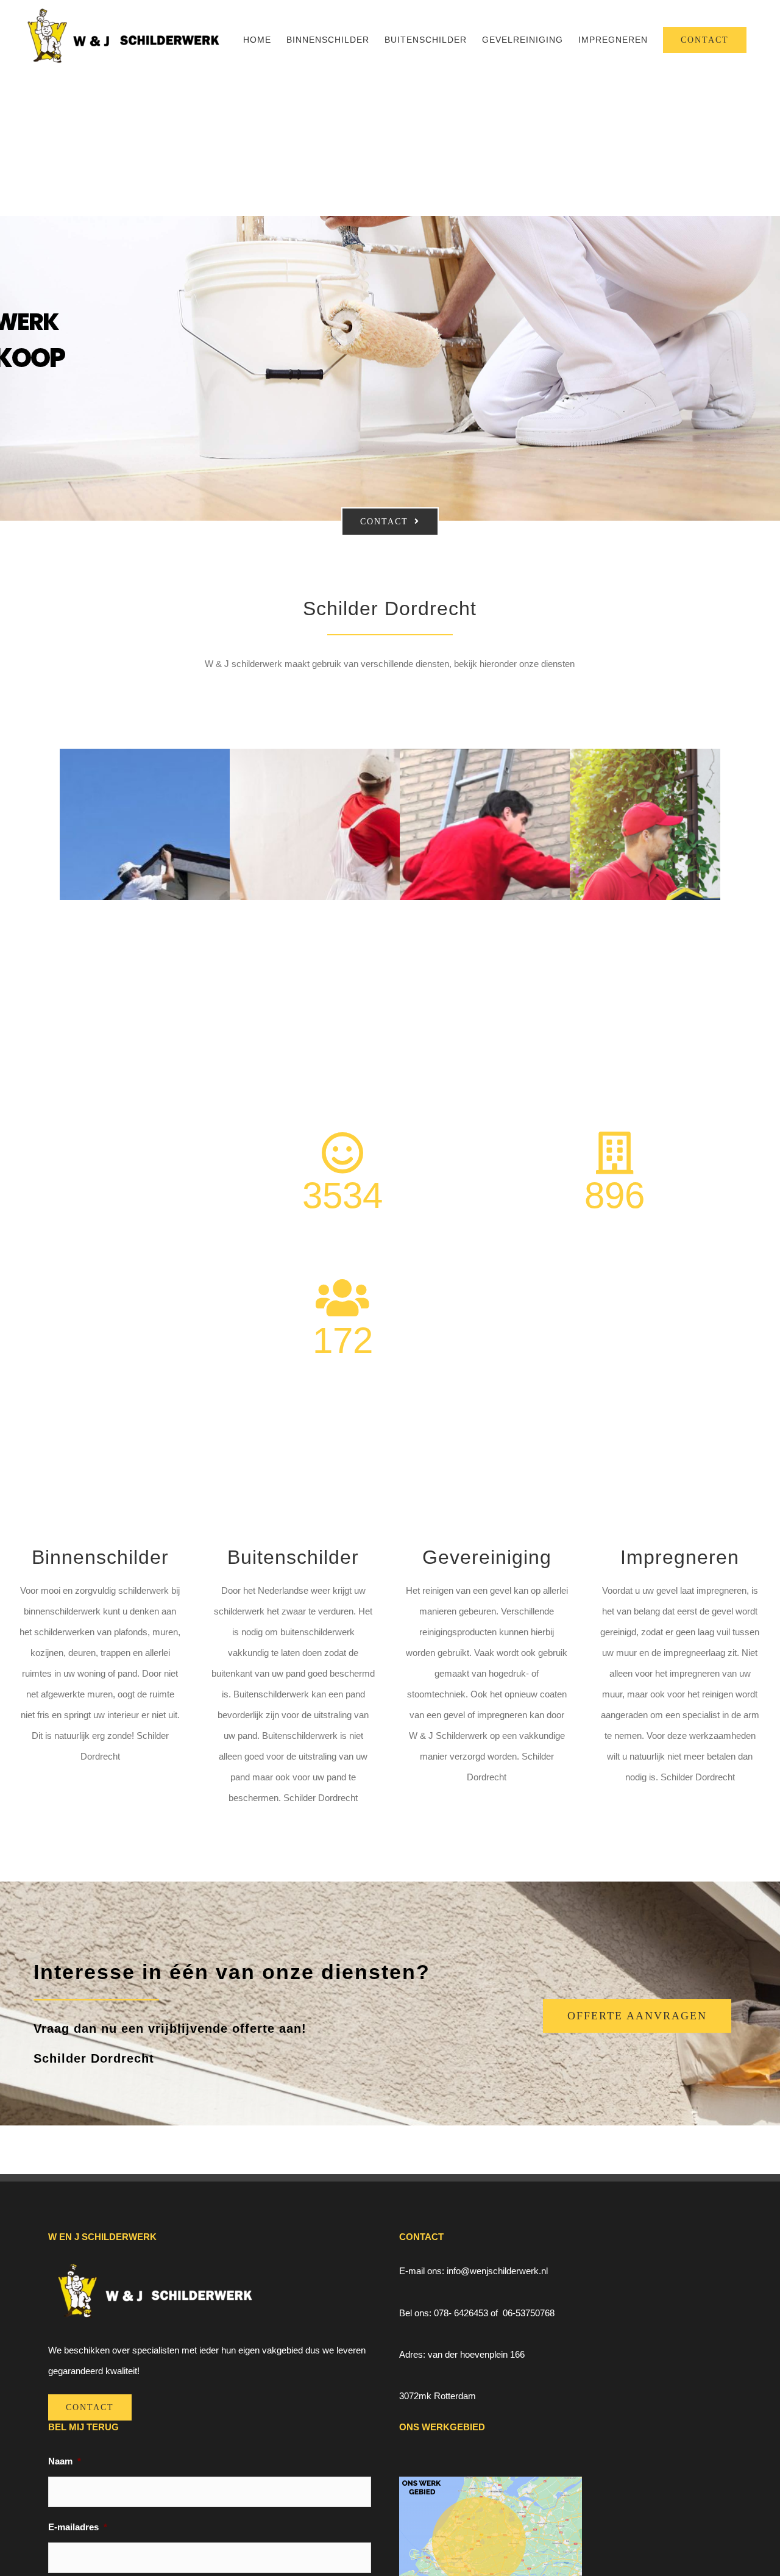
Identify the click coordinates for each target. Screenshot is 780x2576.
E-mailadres (78, 2527)
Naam (65, 2461)
